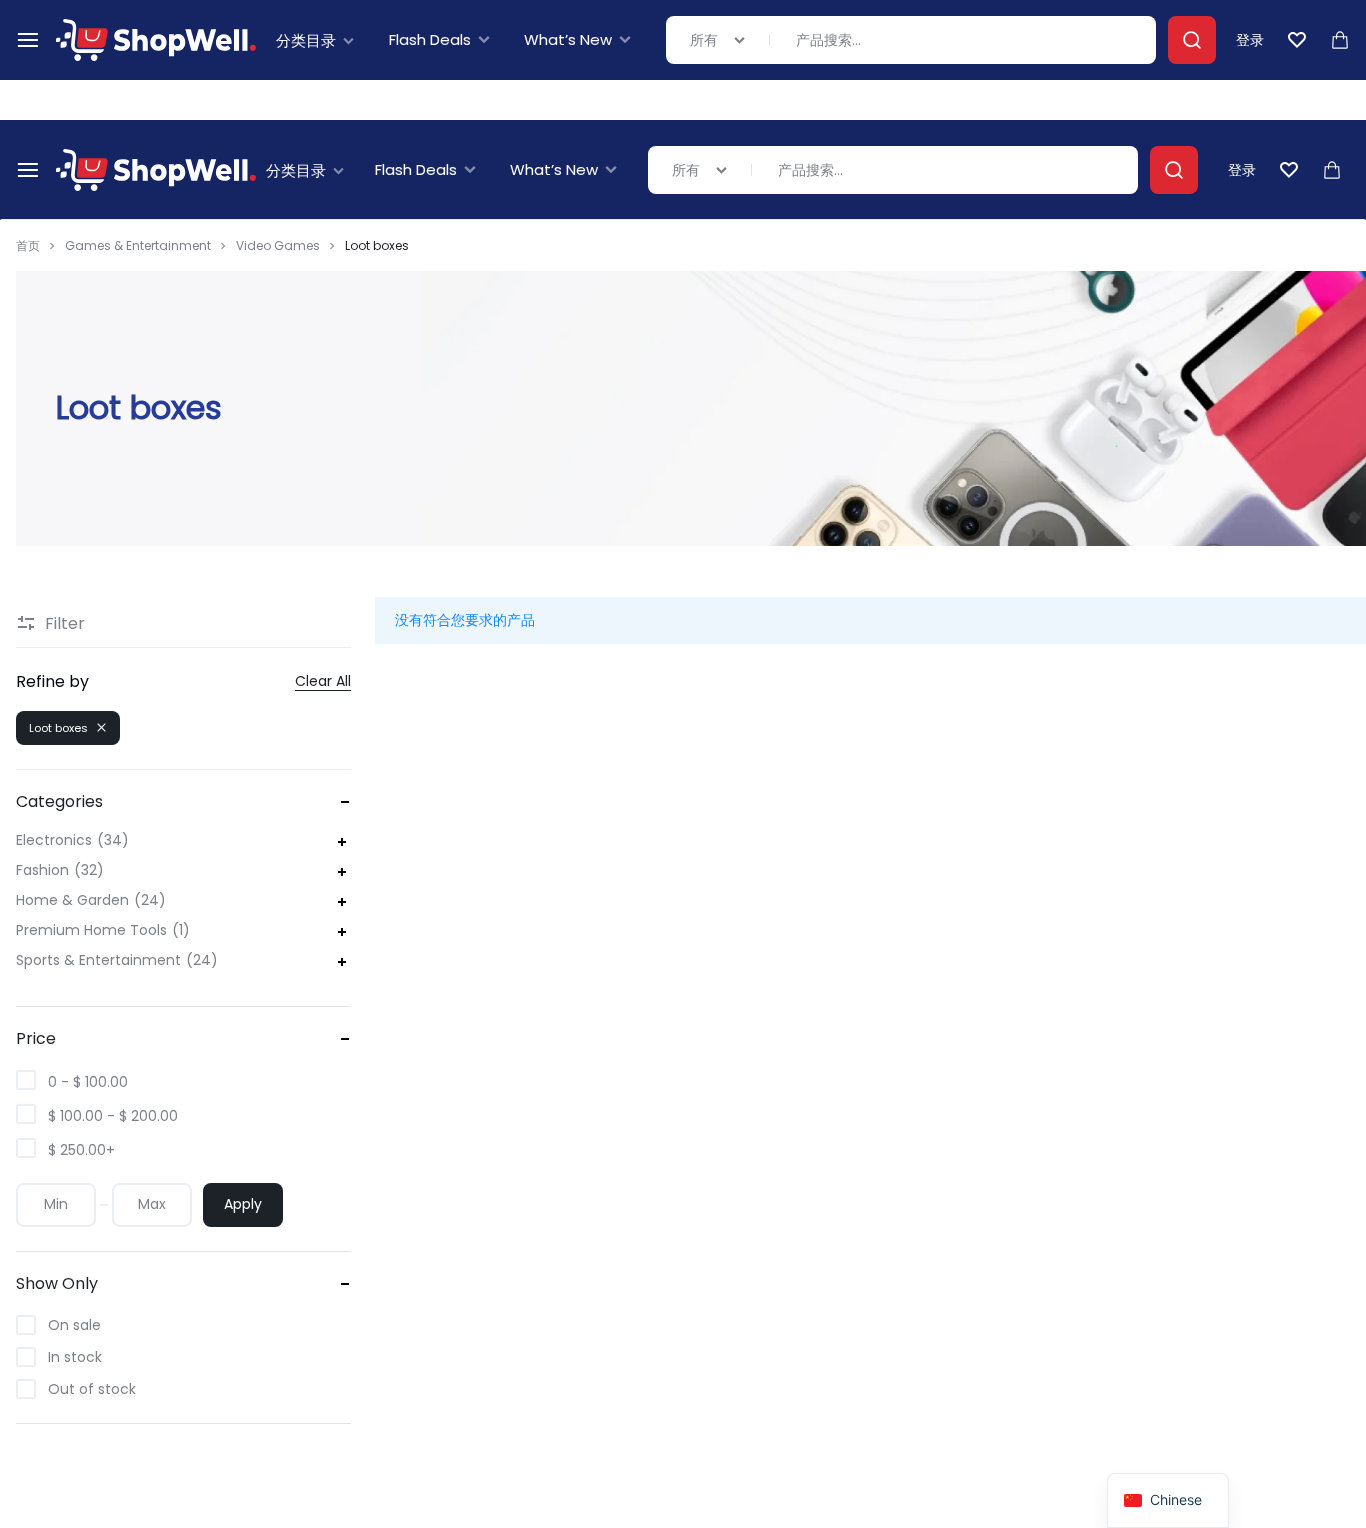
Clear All (323, 681)
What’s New (554, 169)
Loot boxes (58, 728)
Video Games (278, 245)
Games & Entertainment (138, 245)
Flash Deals (416, 169)
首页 (28, 245)
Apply (243, 1204)
